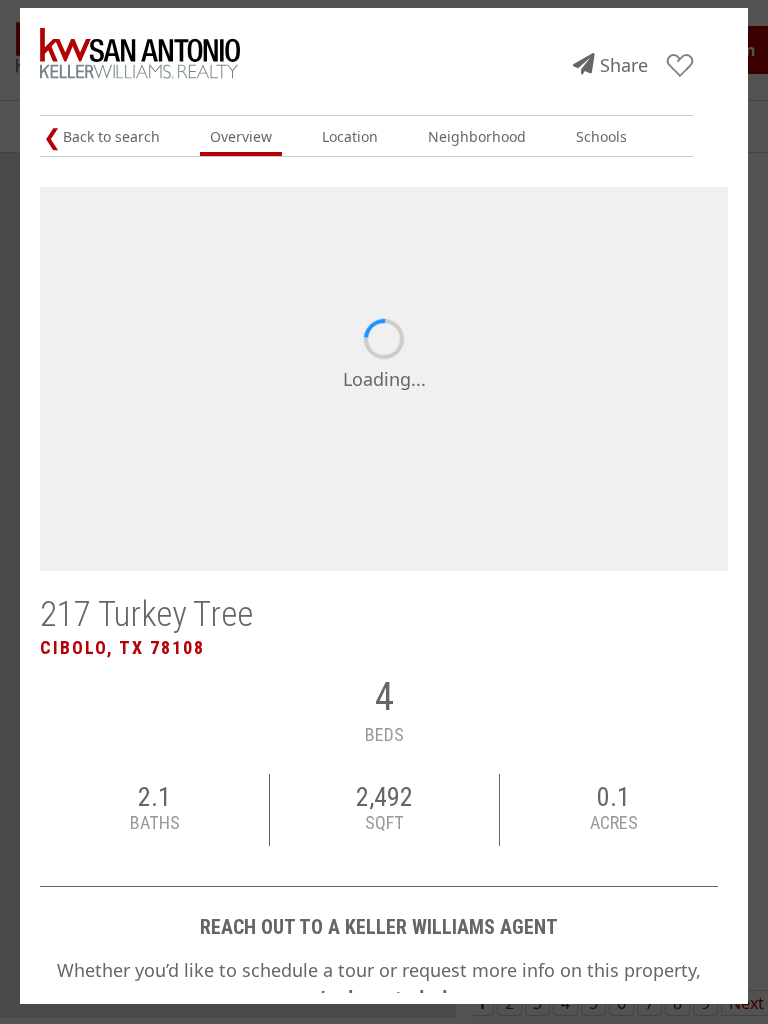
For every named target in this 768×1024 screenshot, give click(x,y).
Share (624, 65)
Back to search (111, 136)
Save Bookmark (680, 66)
